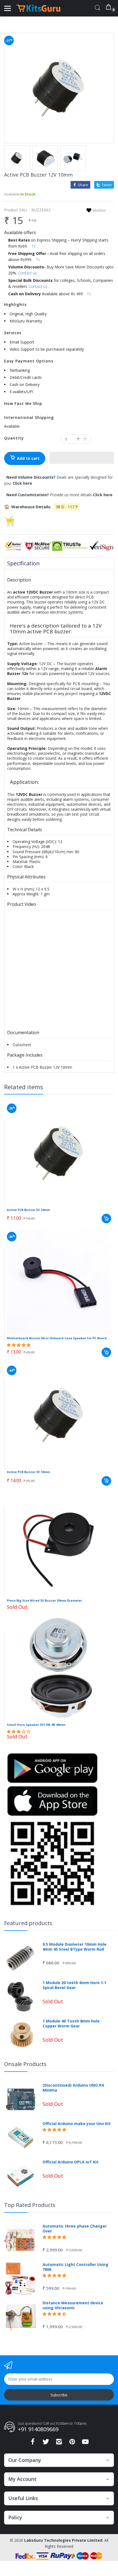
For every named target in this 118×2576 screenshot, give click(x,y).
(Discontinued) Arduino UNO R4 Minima (73, 2088)
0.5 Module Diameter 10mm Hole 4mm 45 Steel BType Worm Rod (75, 1947)
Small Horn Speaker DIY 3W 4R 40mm (36, 1725)
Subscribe (59, 2395)
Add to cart (28, 458)
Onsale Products (25, 2064)
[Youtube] (85, 2443)
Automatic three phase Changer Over (75, 2229)
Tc (34, 246)
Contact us (27, 273)
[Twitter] (46, 2443)
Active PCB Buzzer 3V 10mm (28, 1472)
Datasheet (22, 1045)
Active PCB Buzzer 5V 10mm (28, 1210)
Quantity (14, 438)
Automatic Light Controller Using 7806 (75, 2267)
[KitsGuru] (38, 8)
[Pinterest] (72, 2443)
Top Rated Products (30, 2205)
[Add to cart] (106, 1219)
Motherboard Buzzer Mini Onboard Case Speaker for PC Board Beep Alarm (59, 1338)
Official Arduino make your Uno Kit (77, 2124)
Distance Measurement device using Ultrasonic (73, 2305)
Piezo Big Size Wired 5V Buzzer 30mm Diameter (44, 1600)
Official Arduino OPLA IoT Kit (71, 2162)
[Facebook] (33, 2443)
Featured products (28, 1923)
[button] (82, 458)
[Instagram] (59, 2443)
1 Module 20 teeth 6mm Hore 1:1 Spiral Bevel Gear (74, 1985)
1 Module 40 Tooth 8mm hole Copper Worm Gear (71, 2024)
